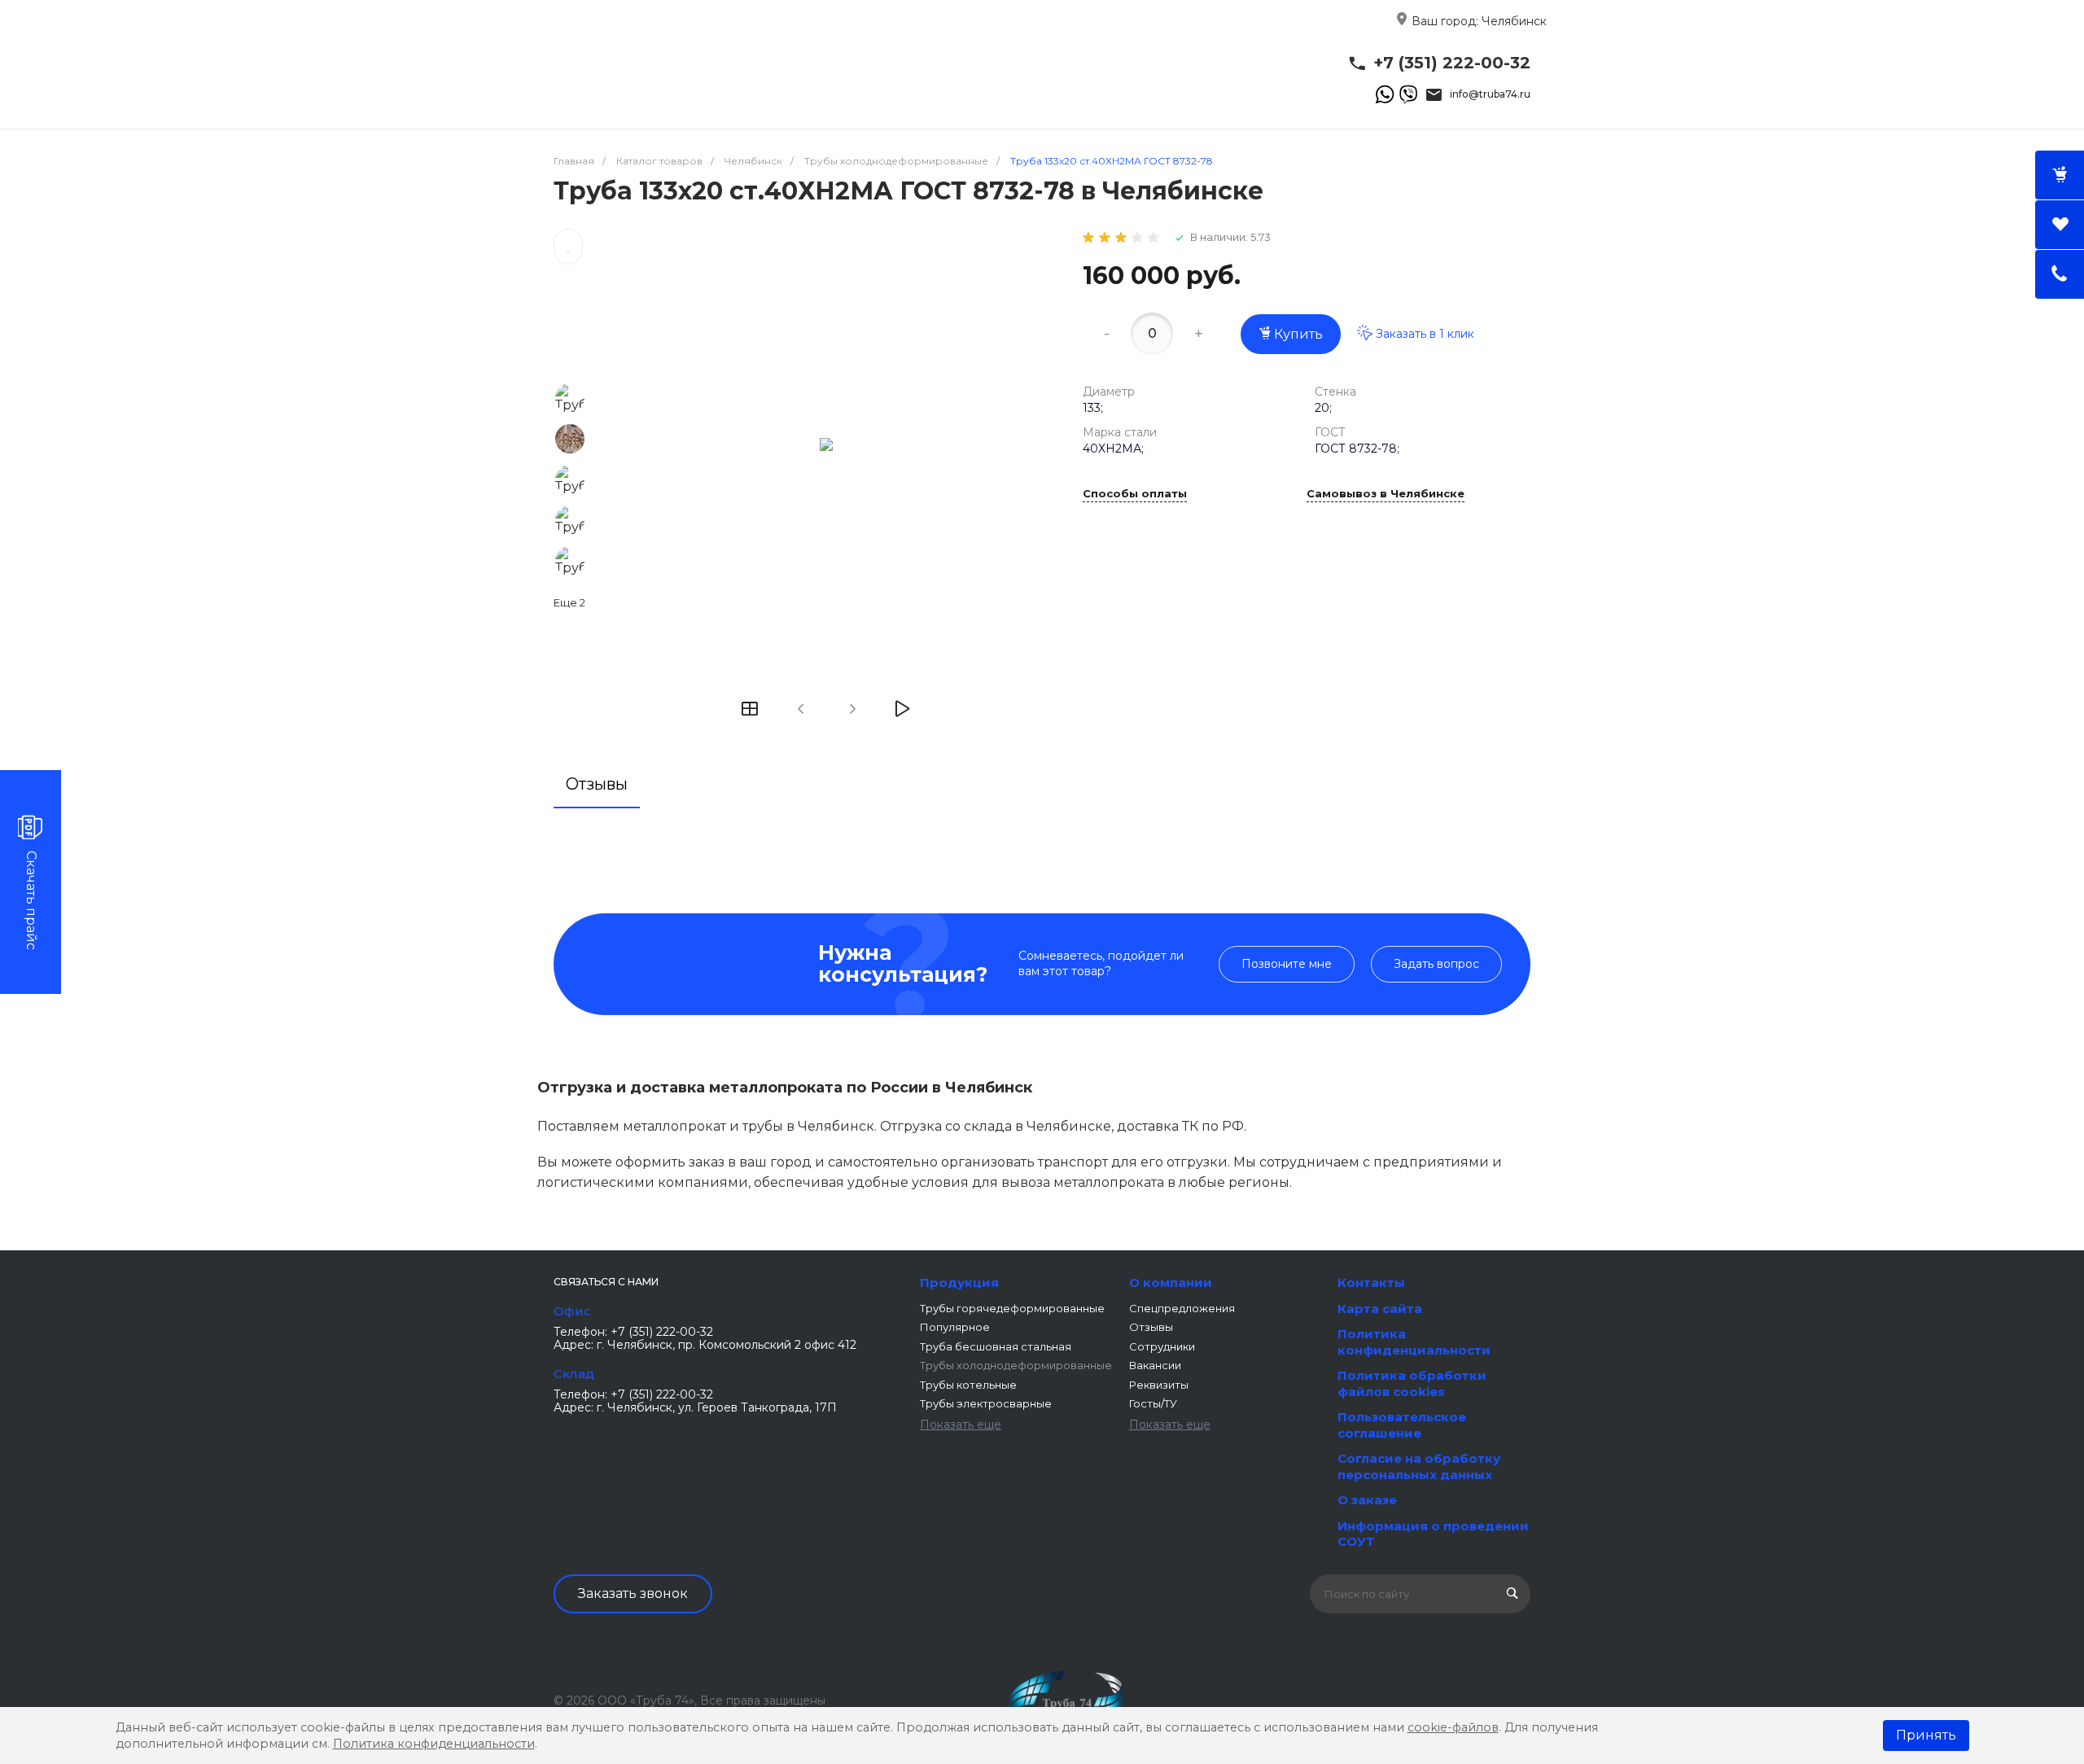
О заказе (1367, 1500)
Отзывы (1151, 1327)
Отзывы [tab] (597, 784)
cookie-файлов (1453, 1727)
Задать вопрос (1436, 964)
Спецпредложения (1182, 1308)
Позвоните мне (1287, 964)
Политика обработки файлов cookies (1412, 1383)
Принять (1926, 1735)
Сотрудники (1162, 1346)
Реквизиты (1159, 1385)
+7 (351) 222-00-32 (1452, 63)
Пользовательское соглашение (1402, 1425)
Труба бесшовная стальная (996, 1346)
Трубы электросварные (986, 1403)
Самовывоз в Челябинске (1386, 494)
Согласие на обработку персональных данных (1419, 1466)
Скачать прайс (31, 900)
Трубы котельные (968, 1385)
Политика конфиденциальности (1414, 1342)
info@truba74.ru (1490, 94)
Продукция (959, 1283)
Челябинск (1514, 21)
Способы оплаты (1135, 494)
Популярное (955, 1327)
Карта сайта (1380, 1309)
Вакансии (1155, 1365)
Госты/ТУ (1153, 1403)
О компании (1171, 1283)
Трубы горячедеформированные (1012, 1308)
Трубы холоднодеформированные (1016, 1365)
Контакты (1371, 1283)
